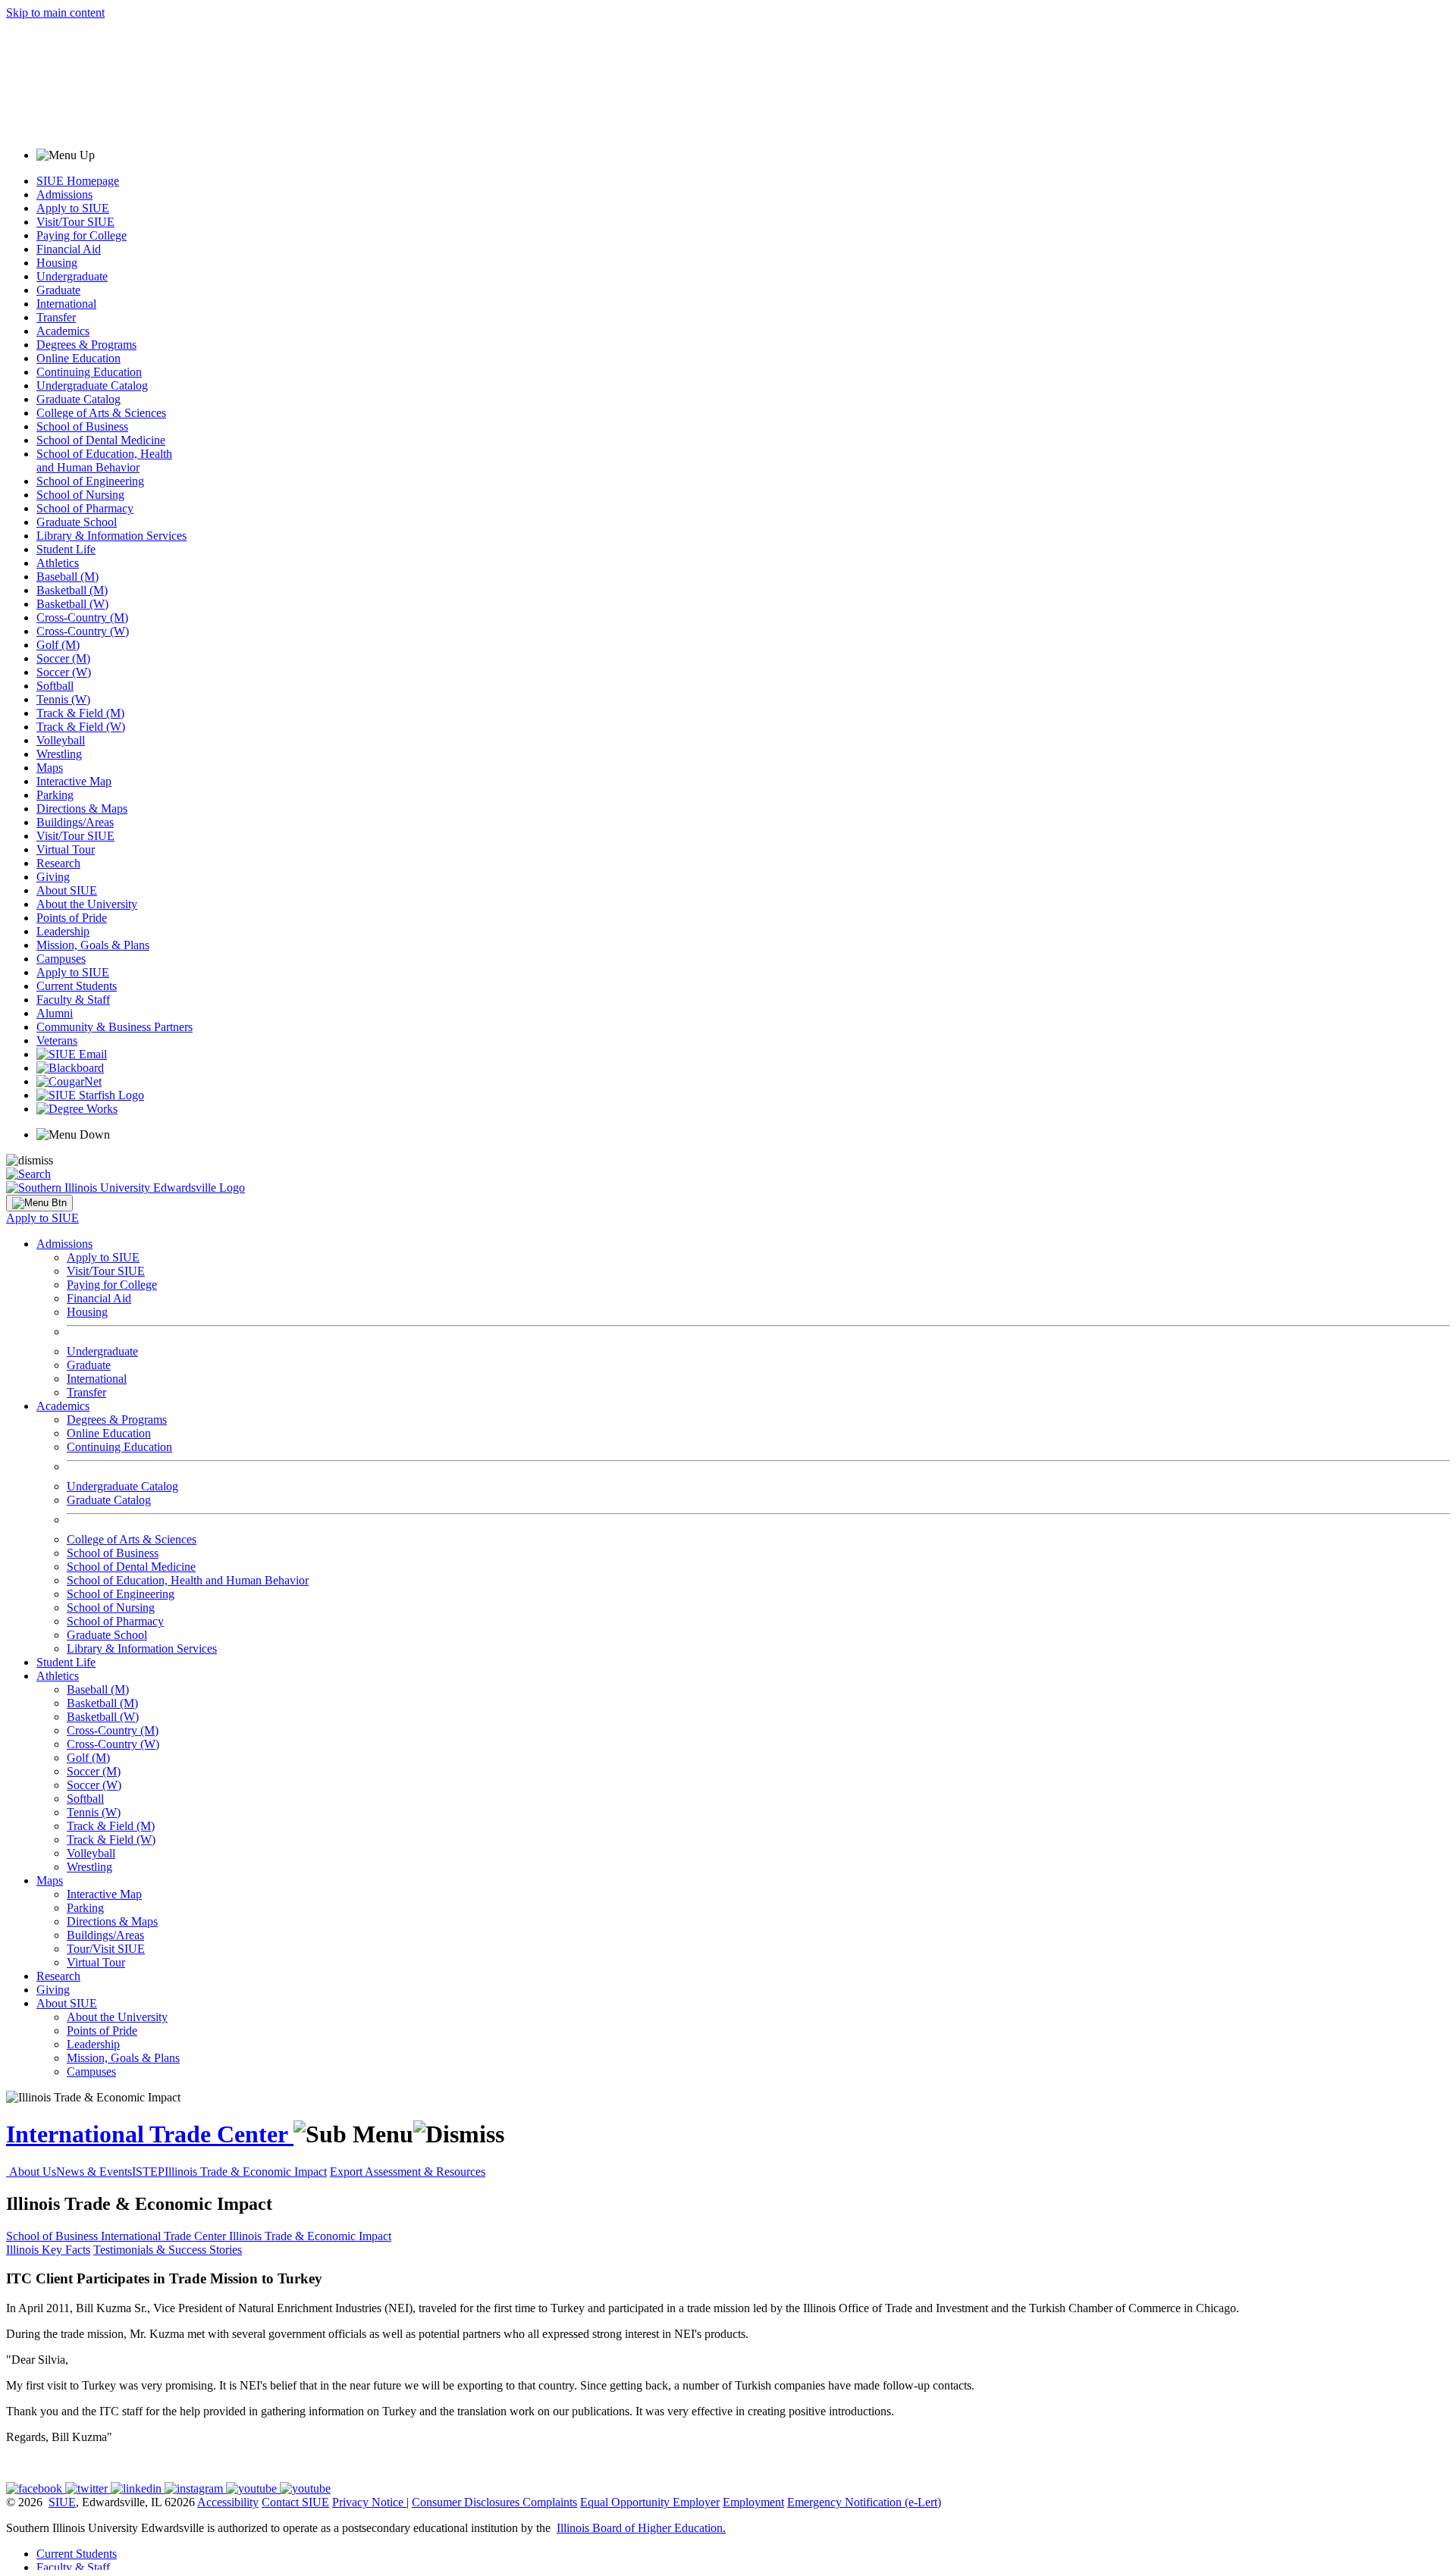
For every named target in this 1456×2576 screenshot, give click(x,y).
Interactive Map (74, 781)
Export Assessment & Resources (408, 2172)
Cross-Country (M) (82, 617)
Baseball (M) (67, 577)
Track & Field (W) (81, 727)
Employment (753, 2502)
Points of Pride (72, 918)
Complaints (550, 2502)
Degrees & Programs (86, 345)
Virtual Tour (66, 849)
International (66, 304)
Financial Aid (69, 249)
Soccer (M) (63, 658)
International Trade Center (150, 2134)
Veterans (57, 1040)
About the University (87, 904)
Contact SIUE (295, 2502)
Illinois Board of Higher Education (640, 2528)
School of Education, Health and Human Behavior (104, 461)
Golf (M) (58, 645)
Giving (53, 877)
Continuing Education (89, 372)
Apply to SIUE (73, 208)
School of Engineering (90, 481)
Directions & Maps (82, 809)
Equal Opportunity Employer (650, 2502)
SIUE (62, 2502)
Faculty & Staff (73, 1000)
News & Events (94, 2172)
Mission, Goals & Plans (93, 945)
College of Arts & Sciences (101, 413)
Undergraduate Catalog (92, 385)
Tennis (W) (63, 699)
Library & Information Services (111, 536)
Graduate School (77, 522)
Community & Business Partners (115, 1027)
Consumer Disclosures (466, 2502)
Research (58, 863)
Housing (57, 263)
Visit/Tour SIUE (75, 222)
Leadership (63, 931)
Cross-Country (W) (83, 631)
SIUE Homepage (78, 181)
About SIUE (67, 890)
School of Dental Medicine (101, 440)
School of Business (82, 426)
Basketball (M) (72, 590)
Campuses (61, 959)
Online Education (78, 358)
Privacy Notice (368, 2502)
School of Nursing (80, 495)
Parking (55, 795)
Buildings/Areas (75, 822)
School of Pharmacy (85, 508)
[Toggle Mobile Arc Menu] (39, 1203)
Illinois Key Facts (48, 2250)
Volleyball (61, 740)
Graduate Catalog (78, 399)
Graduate (58, 290)
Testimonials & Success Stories (168, 2250)
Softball (55, 686)
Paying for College (82, 235)
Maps (50, 768)
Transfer (56, 317)
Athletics (58, 563)
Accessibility (228, 2502)
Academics (63, 331)
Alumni (55, 1013)
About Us (33, 2172)
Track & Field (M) (80, 713)
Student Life (66, 549)
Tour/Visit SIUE (106, 1949)
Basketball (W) (72, 604)
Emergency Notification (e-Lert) (864, 2502)
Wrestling (59, 754)
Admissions (64, 194)
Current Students (77, 986)
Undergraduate (72, 276)
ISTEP (148, 2172)
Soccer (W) (64, 672)
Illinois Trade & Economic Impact (246, 2172)
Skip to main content (55, 13)
